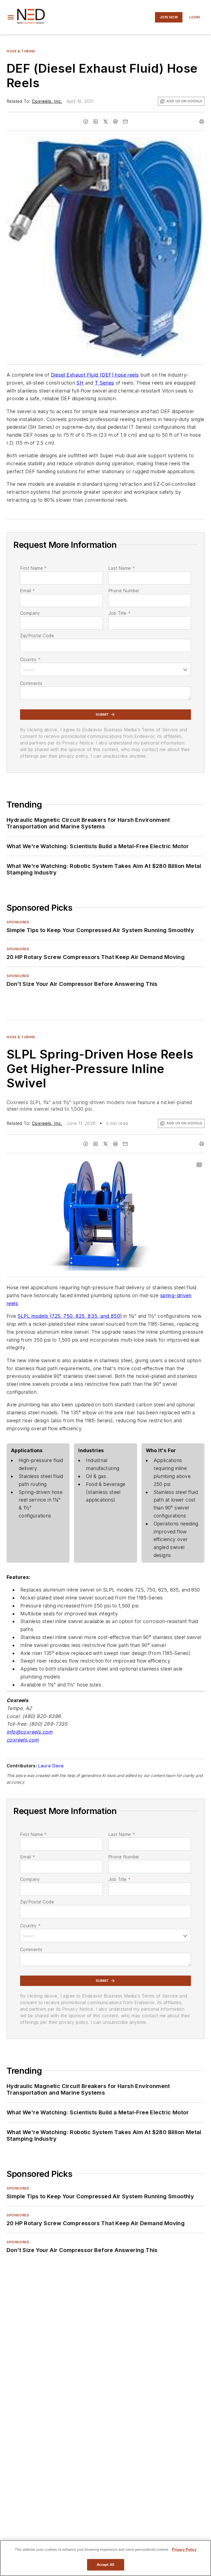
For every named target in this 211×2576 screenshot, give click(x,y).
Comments (31, 683)
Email (27, 591)
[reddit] (115, 122)
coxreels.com (23, 1740)
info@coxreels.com (30, 1732)
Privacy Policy (184, 2550)
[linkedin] (96, 122)
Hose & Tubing (21, 51)
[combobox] (105, 669)
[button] (11, 17)
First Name (33, 568)
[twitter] (105, 122)
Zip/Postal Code (37, 636)
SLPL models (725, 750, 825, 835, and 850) (70, 1316)
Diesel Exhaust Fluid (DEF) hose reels (95, 375)
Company (30, 613)
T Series (104, 383)
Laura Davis (51, 1766)
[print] (202, 122)
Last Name (122, 568)
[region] (105, 2558)
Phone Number (124, 591)
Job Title (119, 613)
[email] (125, 122)
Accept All (105, 2565)
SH (80, 383)
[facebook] (86, 122)
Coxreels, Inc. (47, 101)
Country (30, 659)
